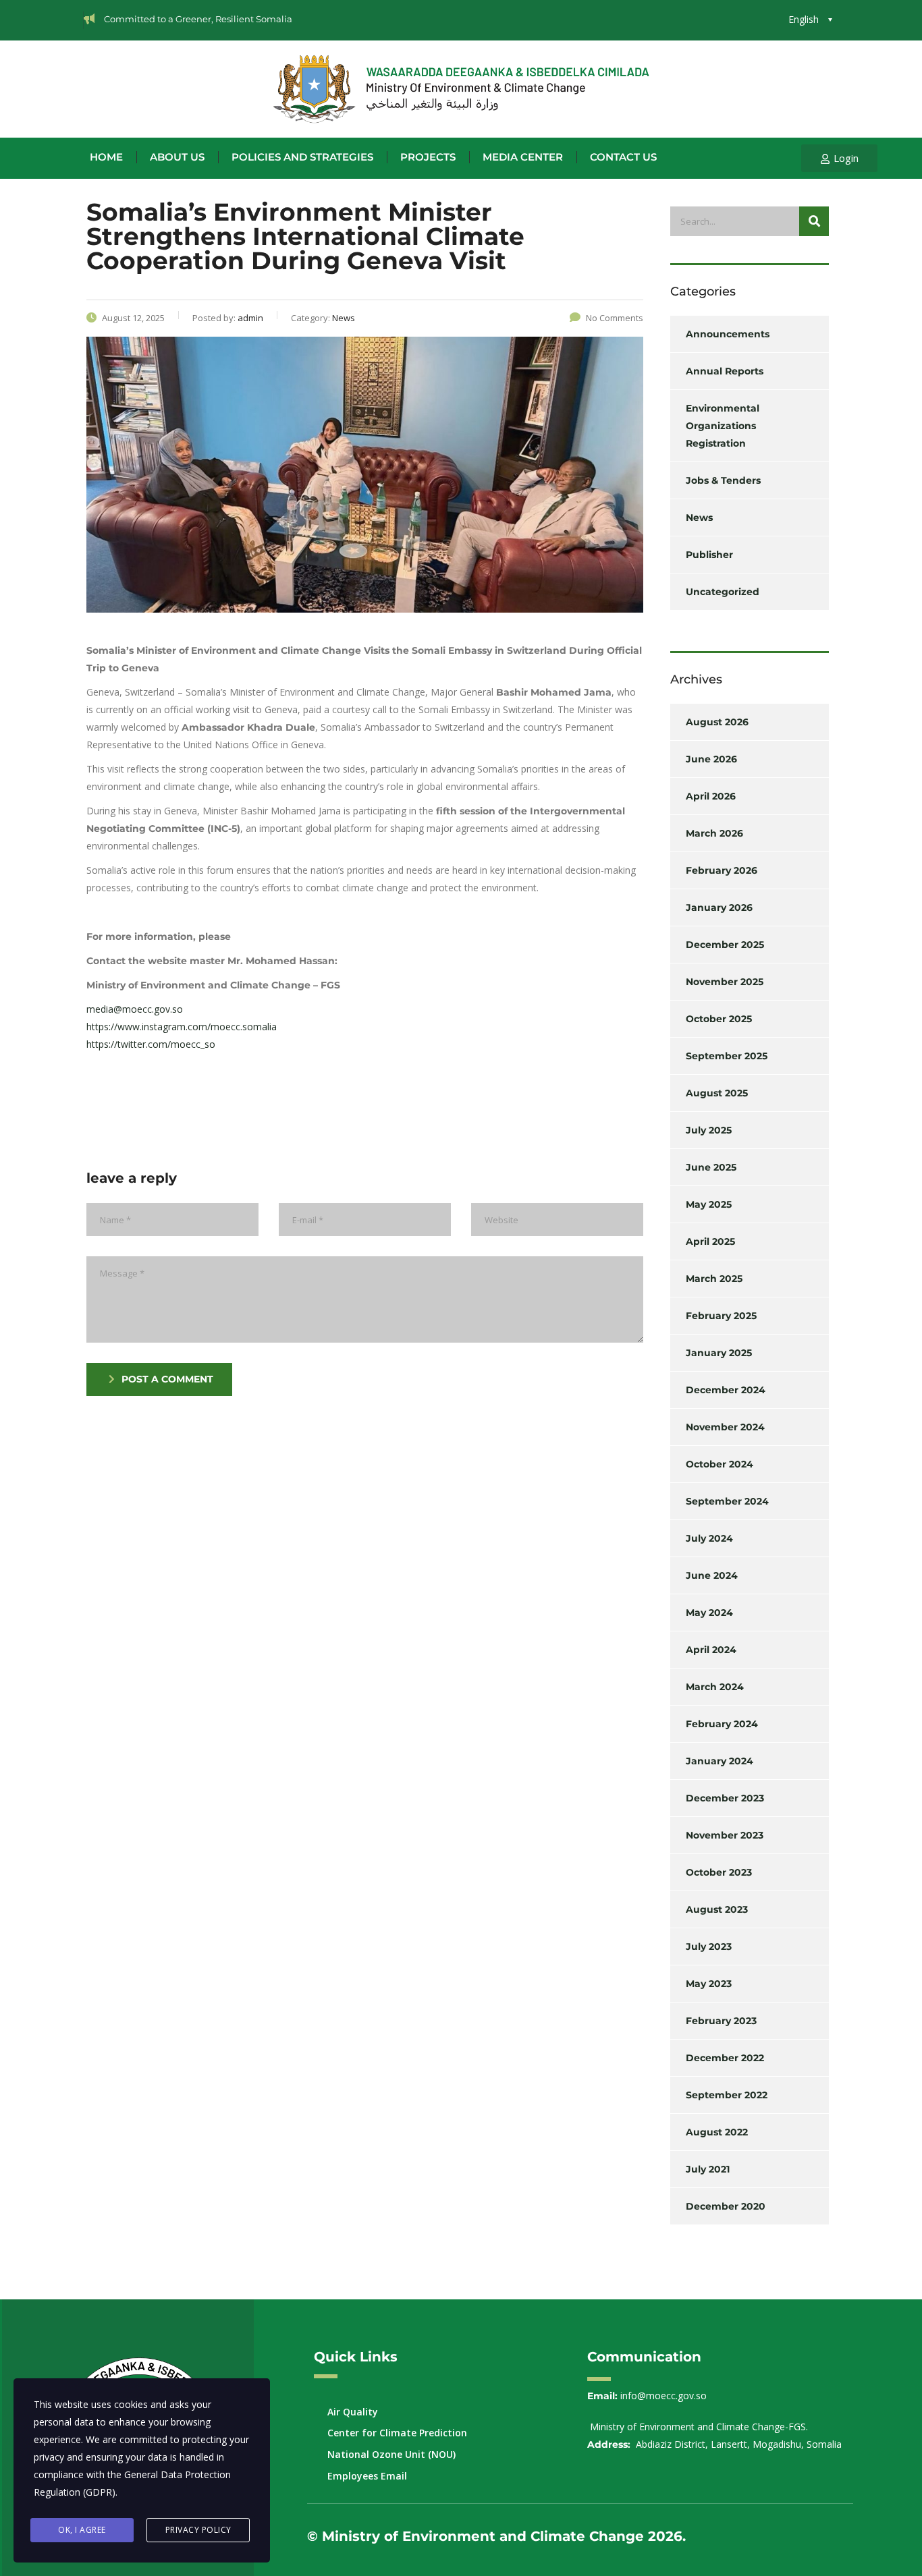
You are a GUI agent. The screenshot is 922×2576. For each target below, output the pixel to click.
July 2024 (709, 1538)
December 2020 (726, 2206)
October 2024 (720, 1464)
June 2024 (712, 1575)
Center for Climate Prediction (397, 2433)
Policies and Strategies (302, 157)
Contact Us (623, 157)
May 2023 (709, 1984)
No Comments (615, 318)
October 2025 (719, 1019)
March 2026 (714, 833)
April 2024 (711, 1650)
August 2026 (717, 722)
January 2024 (720, 1761)
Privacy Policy (198, 2530)
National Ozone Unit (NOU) (391, 2454)
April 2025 (710, 1241)
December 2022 (725, 2058)
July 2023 (709, 1947)
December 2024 (726, 1390)
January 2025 (719, 1353)
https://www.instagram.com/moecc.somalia (182, 1027)
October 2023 (719, 1872)
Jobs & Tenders (723, 480)
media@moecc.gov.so (135, 1009)
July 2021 (708, 2169)
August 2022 (717, 2132)
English (804, 19)
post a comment (167, 1379)
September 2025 (727, 1056)
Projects (428, 157)
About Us (177, 157)
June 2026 (711, 759)
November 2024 (725, 1427)
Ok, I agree (82, 2530)
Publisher (709, 555)
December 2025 (725, 945)
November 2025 (725, 982)
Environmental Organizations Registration (723, 426)
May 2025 (709, 1204)
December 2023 (725, 1798)
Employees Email (367, 2476)
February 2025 (721, 1316)
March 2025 (714, 1279)
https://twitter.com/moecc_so (151, 1044)
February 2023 (721, 2021)
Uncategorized (723, 592)
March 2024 (715, 1687)
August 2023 (717, 1909)
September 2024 (727, 1501)
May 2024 (709, 1613)
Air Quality (353, 2412)
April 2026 (711, 796)
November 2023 (725, 1835)
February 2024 (722, 1724)
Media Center (523, 157)
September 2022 (727, 2095)
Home (106, 157)
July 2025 (709, 1130)
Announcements (728, 334)
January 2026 (719, 907)
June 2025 (711, 1167)
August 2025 (717, 1093)
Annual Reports (725, 371)
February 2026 (722, 870)
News (699, 517)
